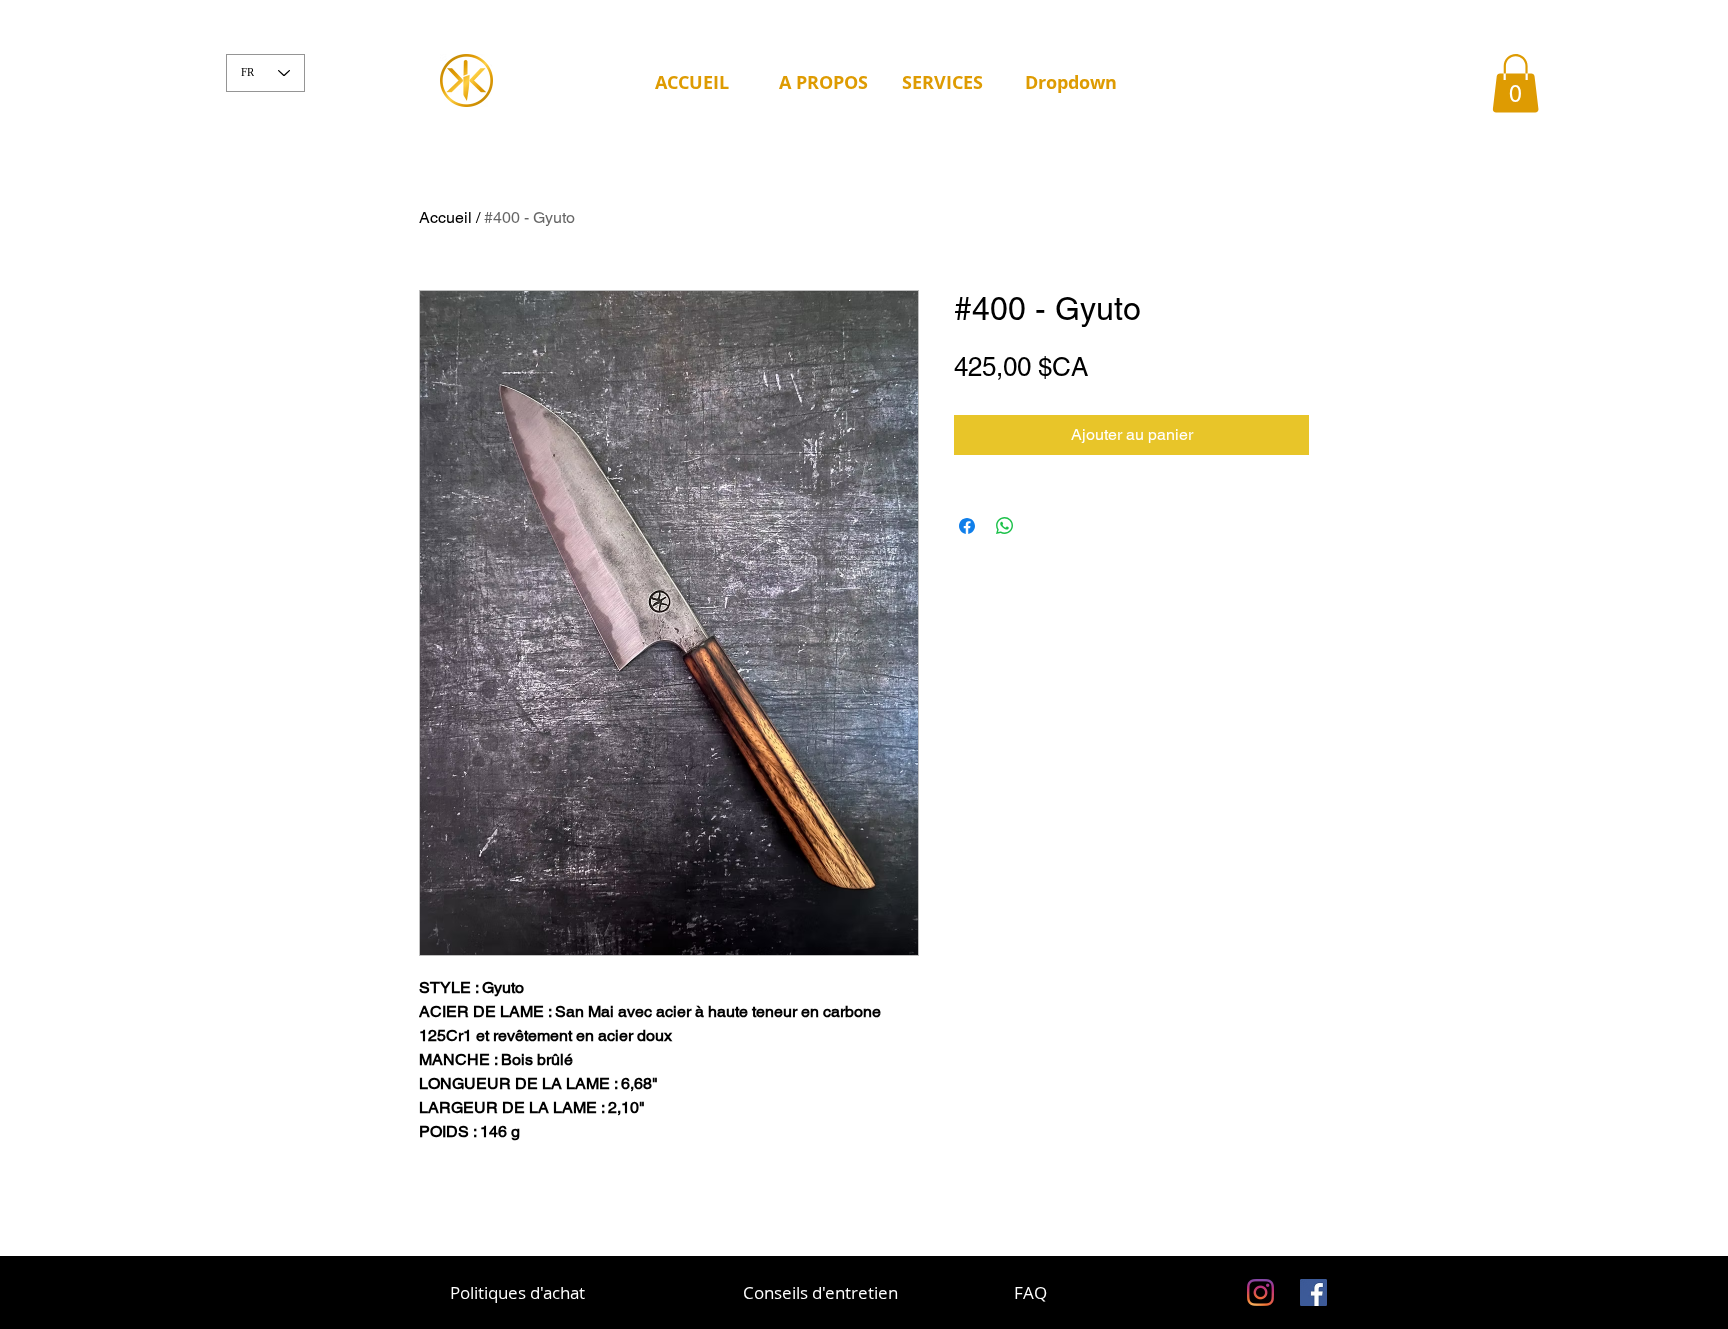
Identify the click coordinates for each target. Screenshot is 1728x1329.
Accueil (445, 217)
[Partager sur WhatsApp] (1005, 526)
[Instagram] (1260, 1292)
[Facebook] (1313, 1292)
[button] (825, 83)
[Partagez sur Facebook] (967, 526)
